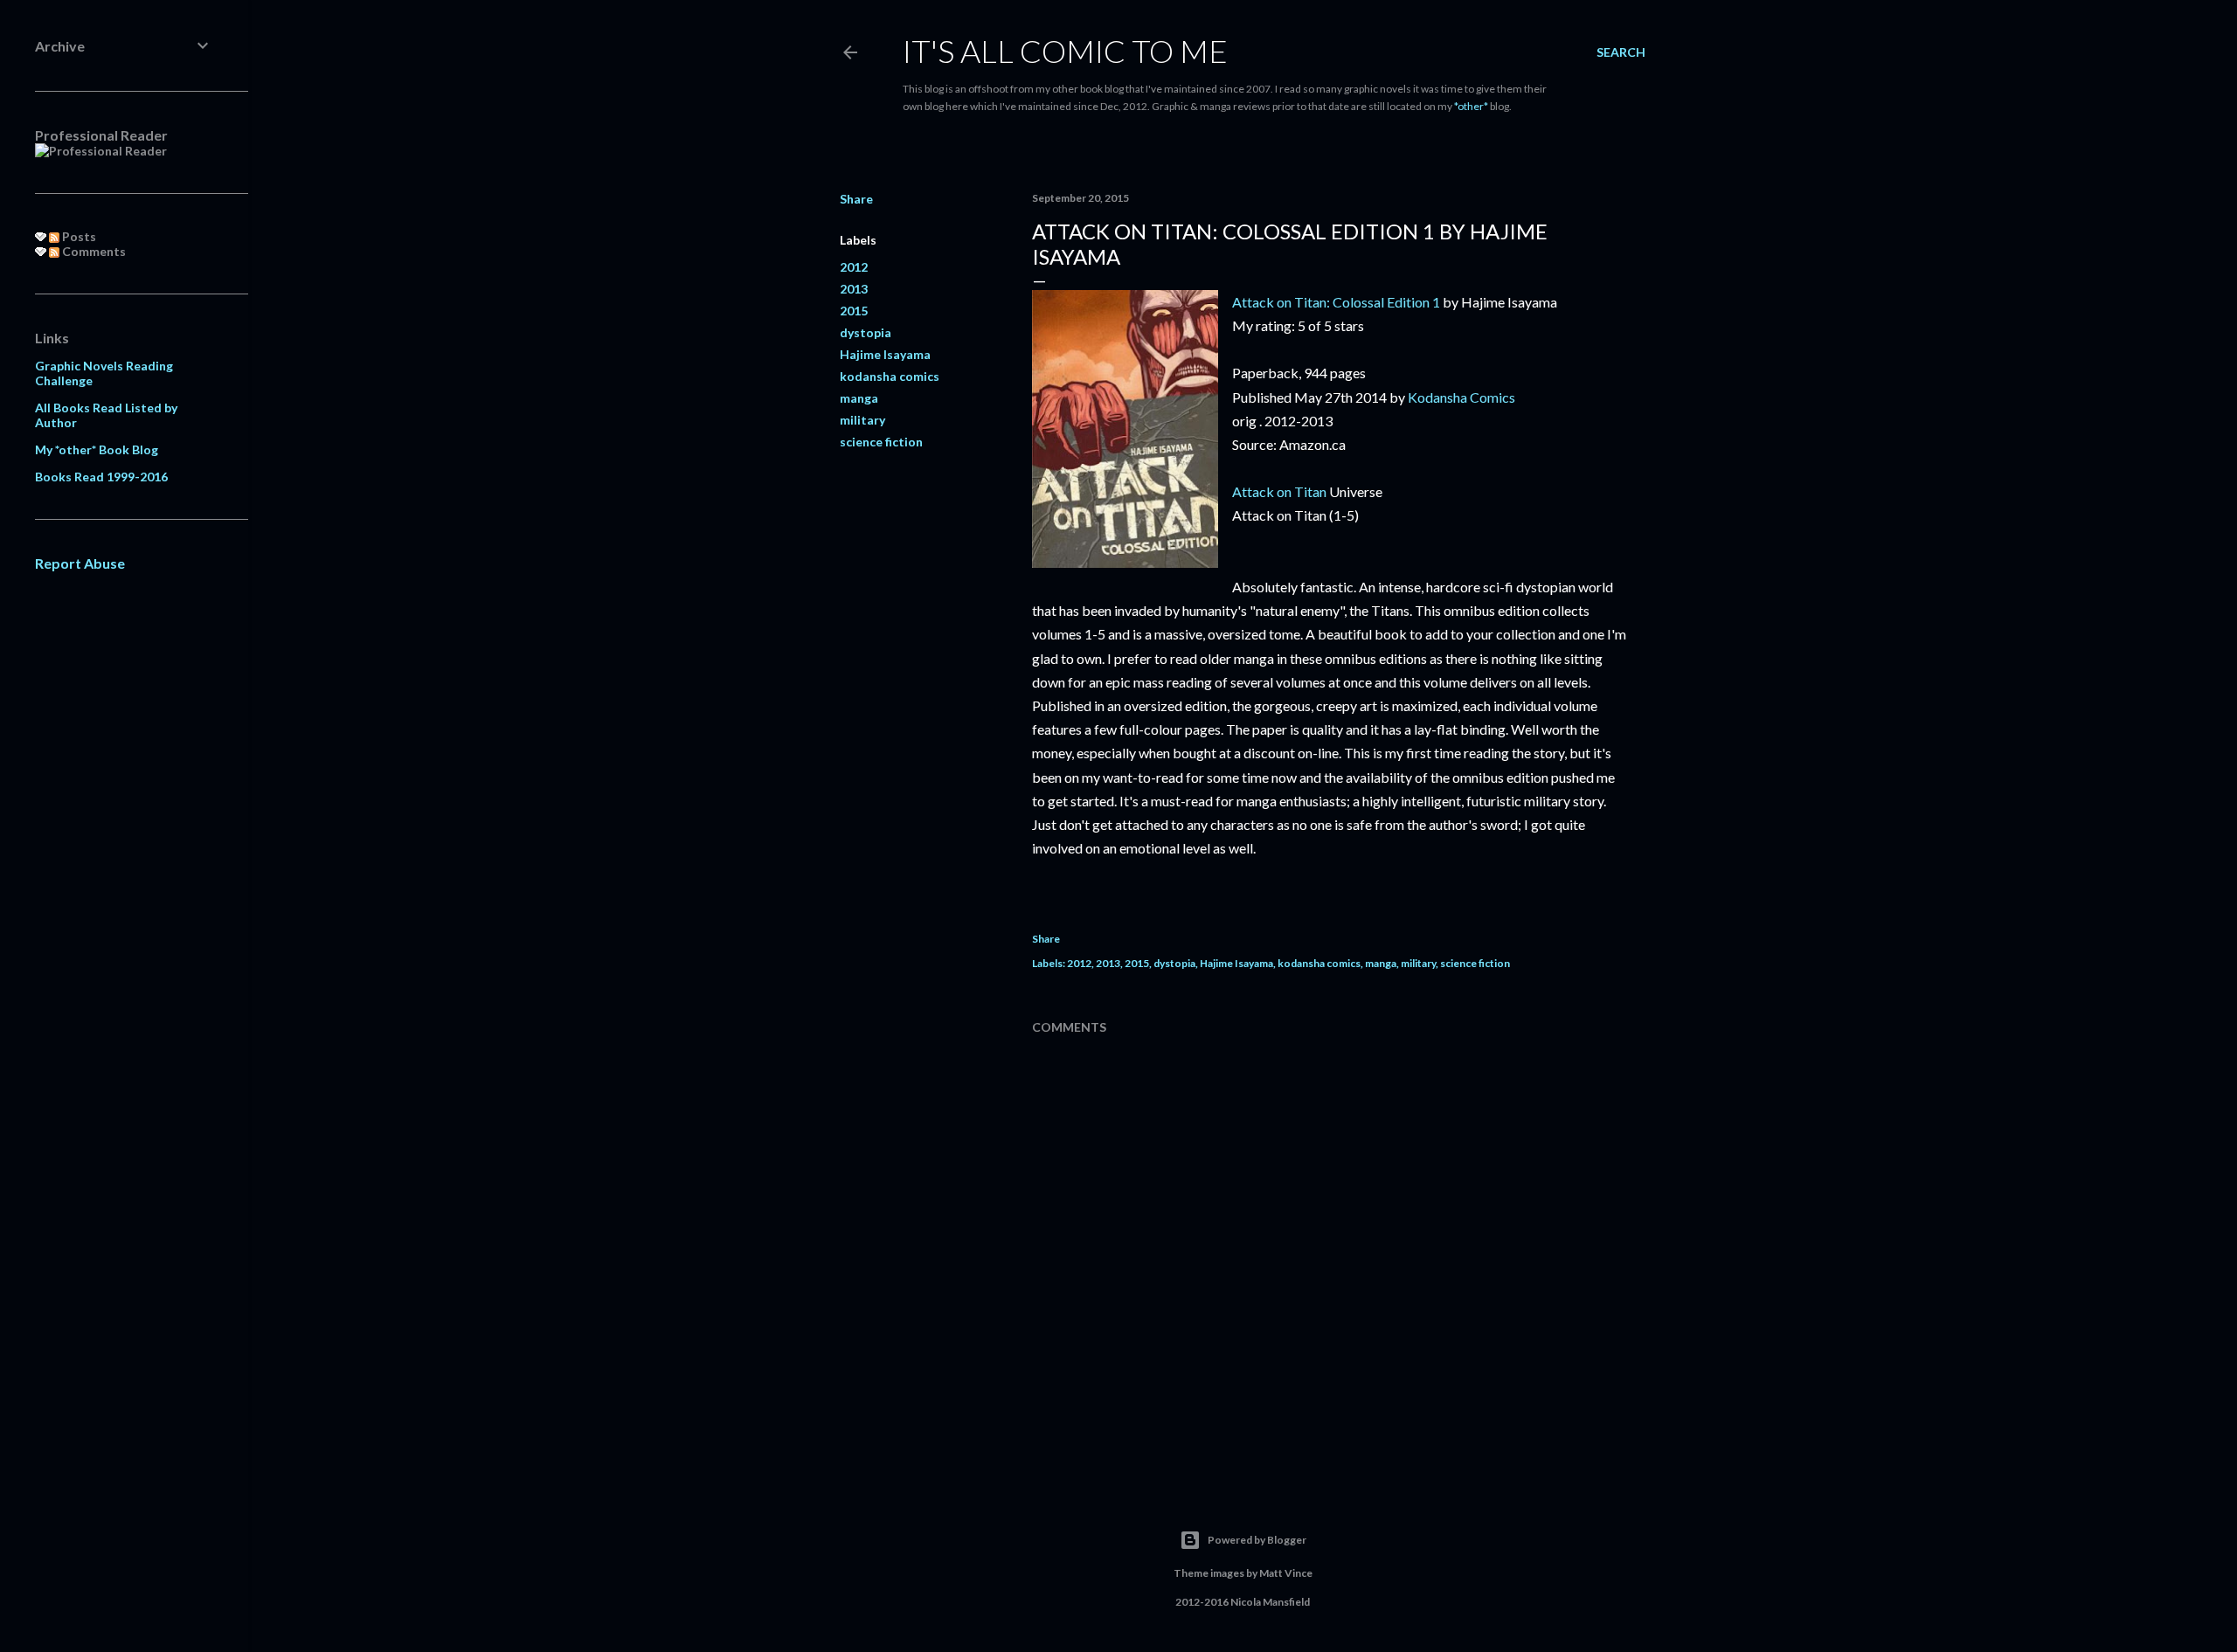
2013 (854, 289)
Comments (93, 251)
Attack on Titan (1279, 491)
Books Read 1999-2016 (101, 477)
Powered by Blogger (1257, 1540)
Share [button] (856, 199)
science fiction (881, 442)
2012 (854, 267)
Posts (78, 236)
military (862, 420)
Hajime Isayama (885, 354)
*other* (1471, 106)
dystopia (866, 332)
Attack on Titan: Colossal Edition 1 (1336, 302)
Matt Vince (1286, 1573)
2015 (854, 311)
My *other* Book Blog (97, 449)
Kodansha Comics (1461, 397)
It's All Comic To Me (1065, 51)
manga (859, 398)
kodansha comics (890, 376)
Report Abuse (80, 563)
